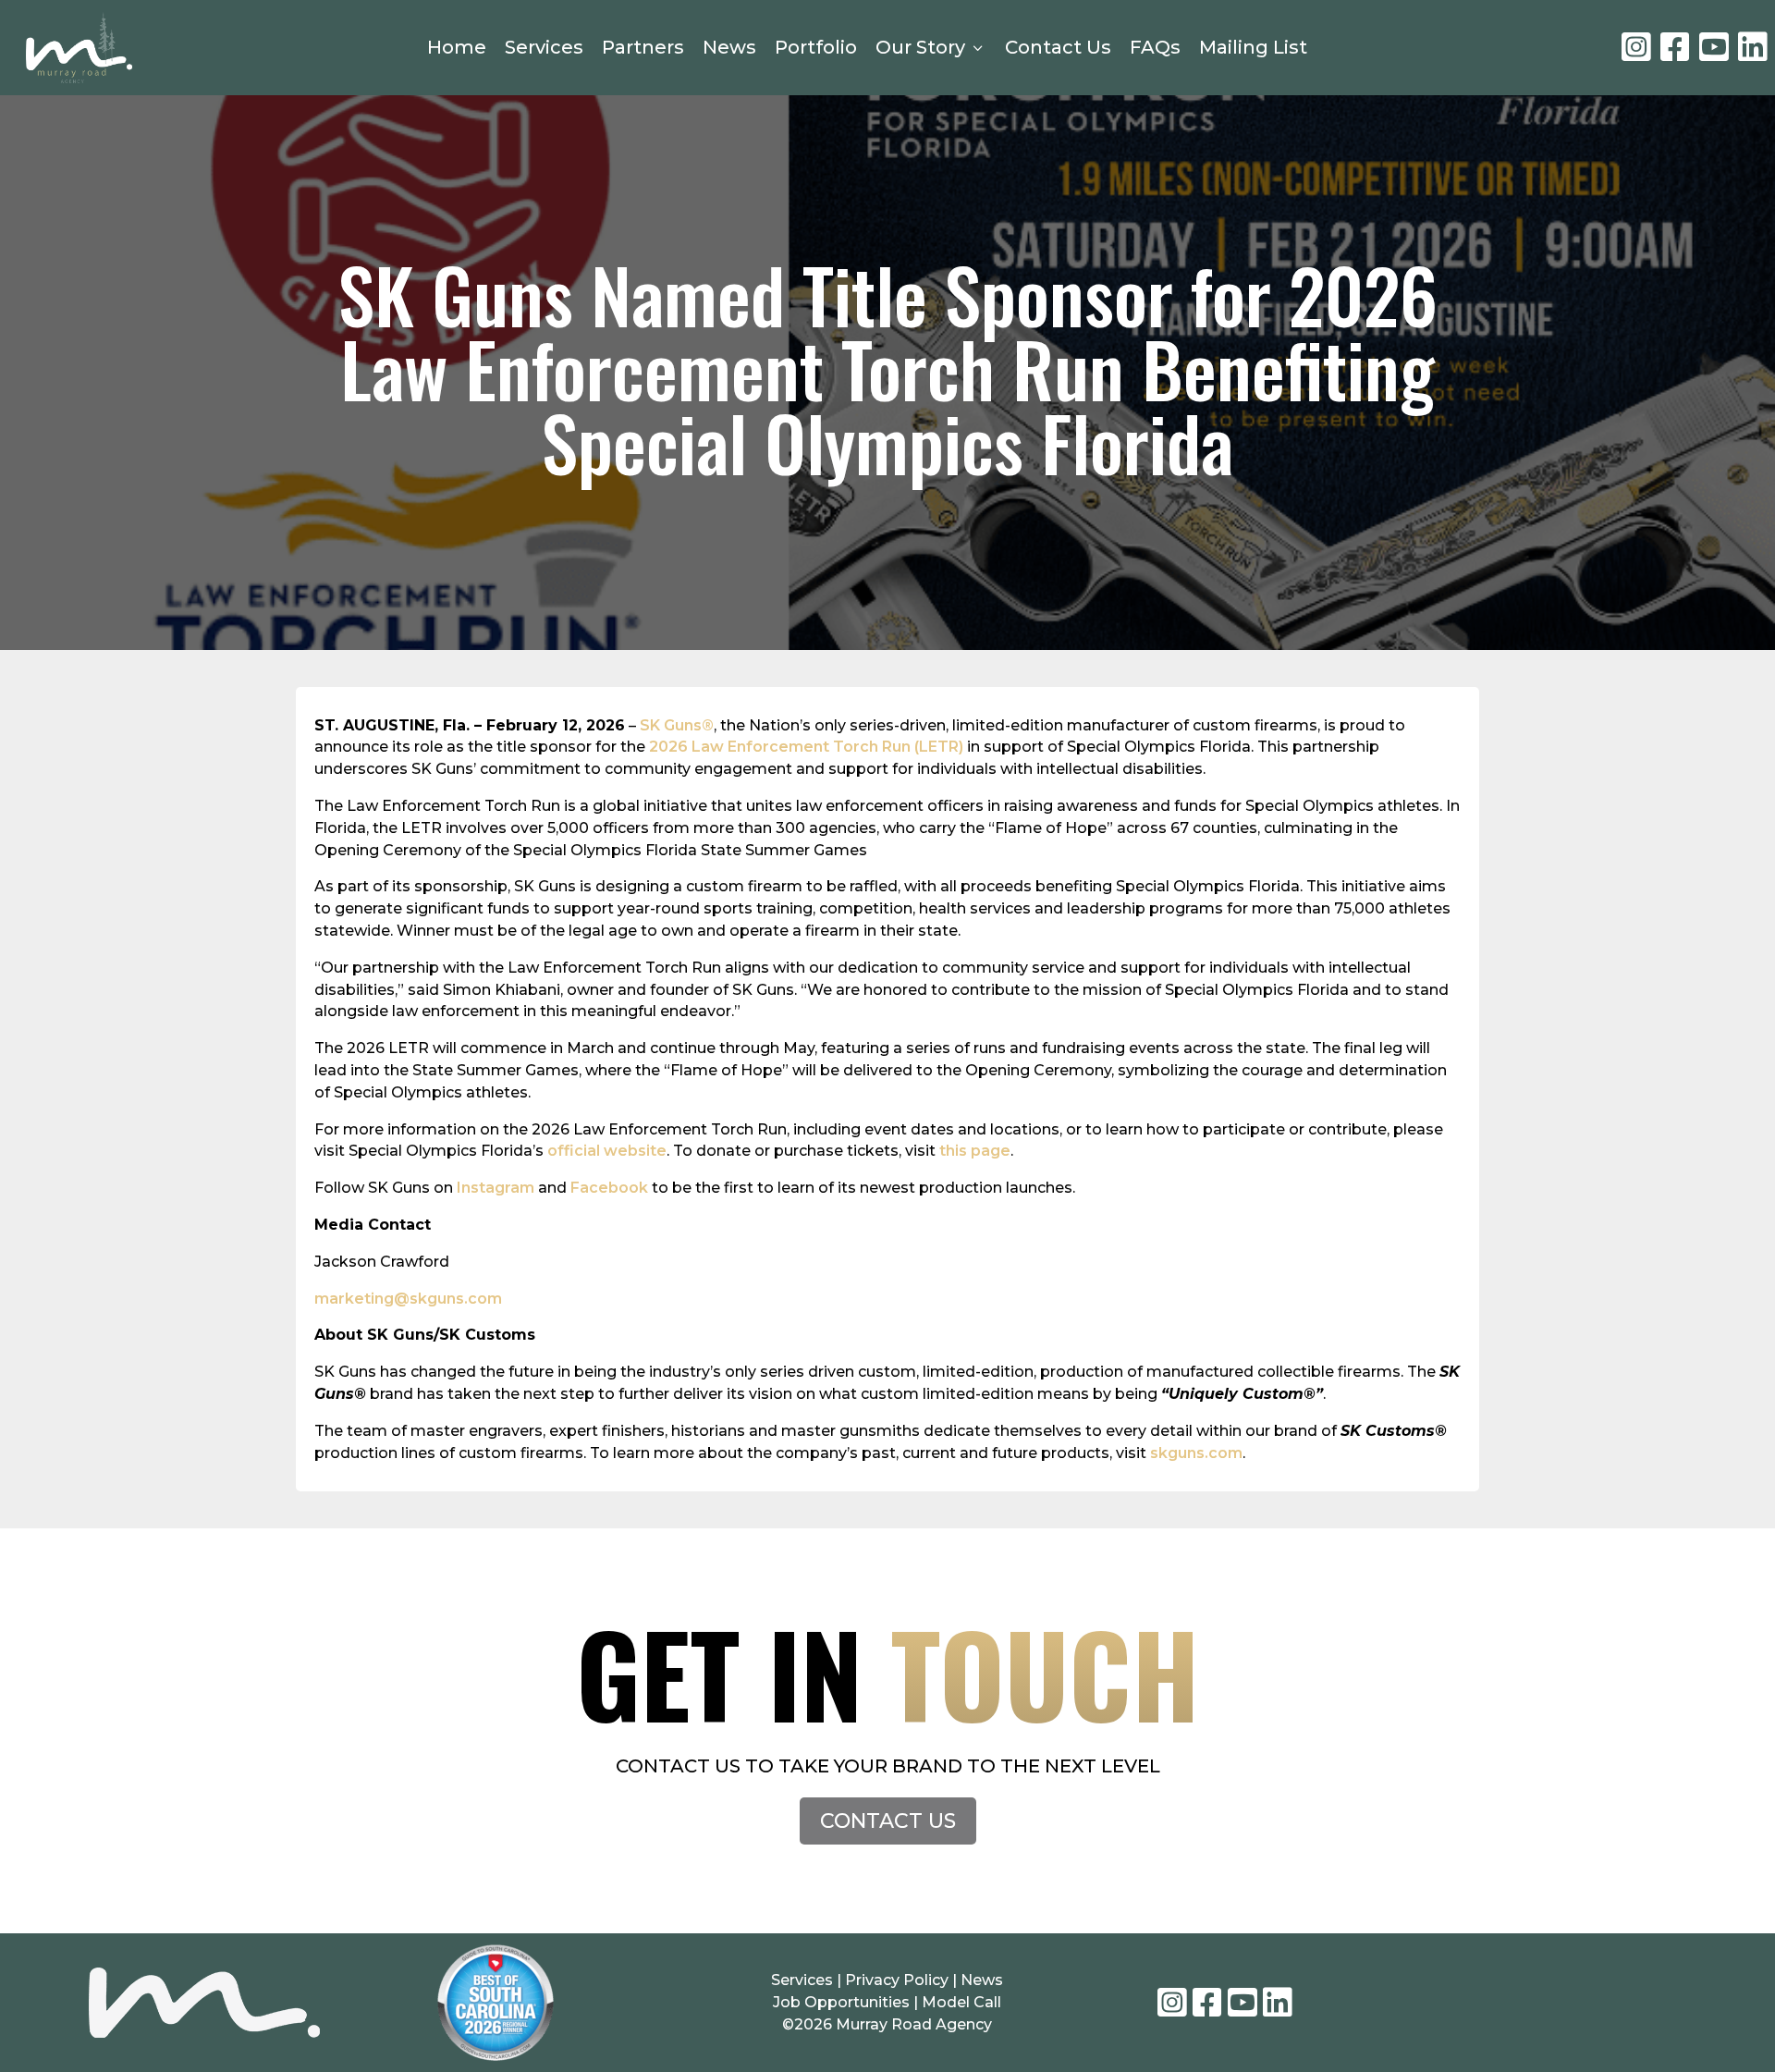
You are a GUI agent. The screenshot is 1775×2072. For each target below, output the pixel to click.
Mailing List (1253, 47)
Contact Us (1058, 47)
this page (975, 1151)
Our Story (931, 47)
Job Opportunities (841, 2002)
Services (544, 47)
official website (607, 1151)
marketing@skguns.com (408, 1299)
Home (457, 47)
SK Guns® (677, 725)
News (729, 47)
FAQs (1155, 47)
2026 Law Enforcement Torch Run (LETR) (806, 747)
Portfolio (816, 47)
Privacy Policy (899, 1980)
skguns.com (1196, 1453)
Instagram (496, 1188)
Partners (643, 47)
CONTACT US (888, 1821)
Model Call (961, 2002)
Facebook (609, 1188)
